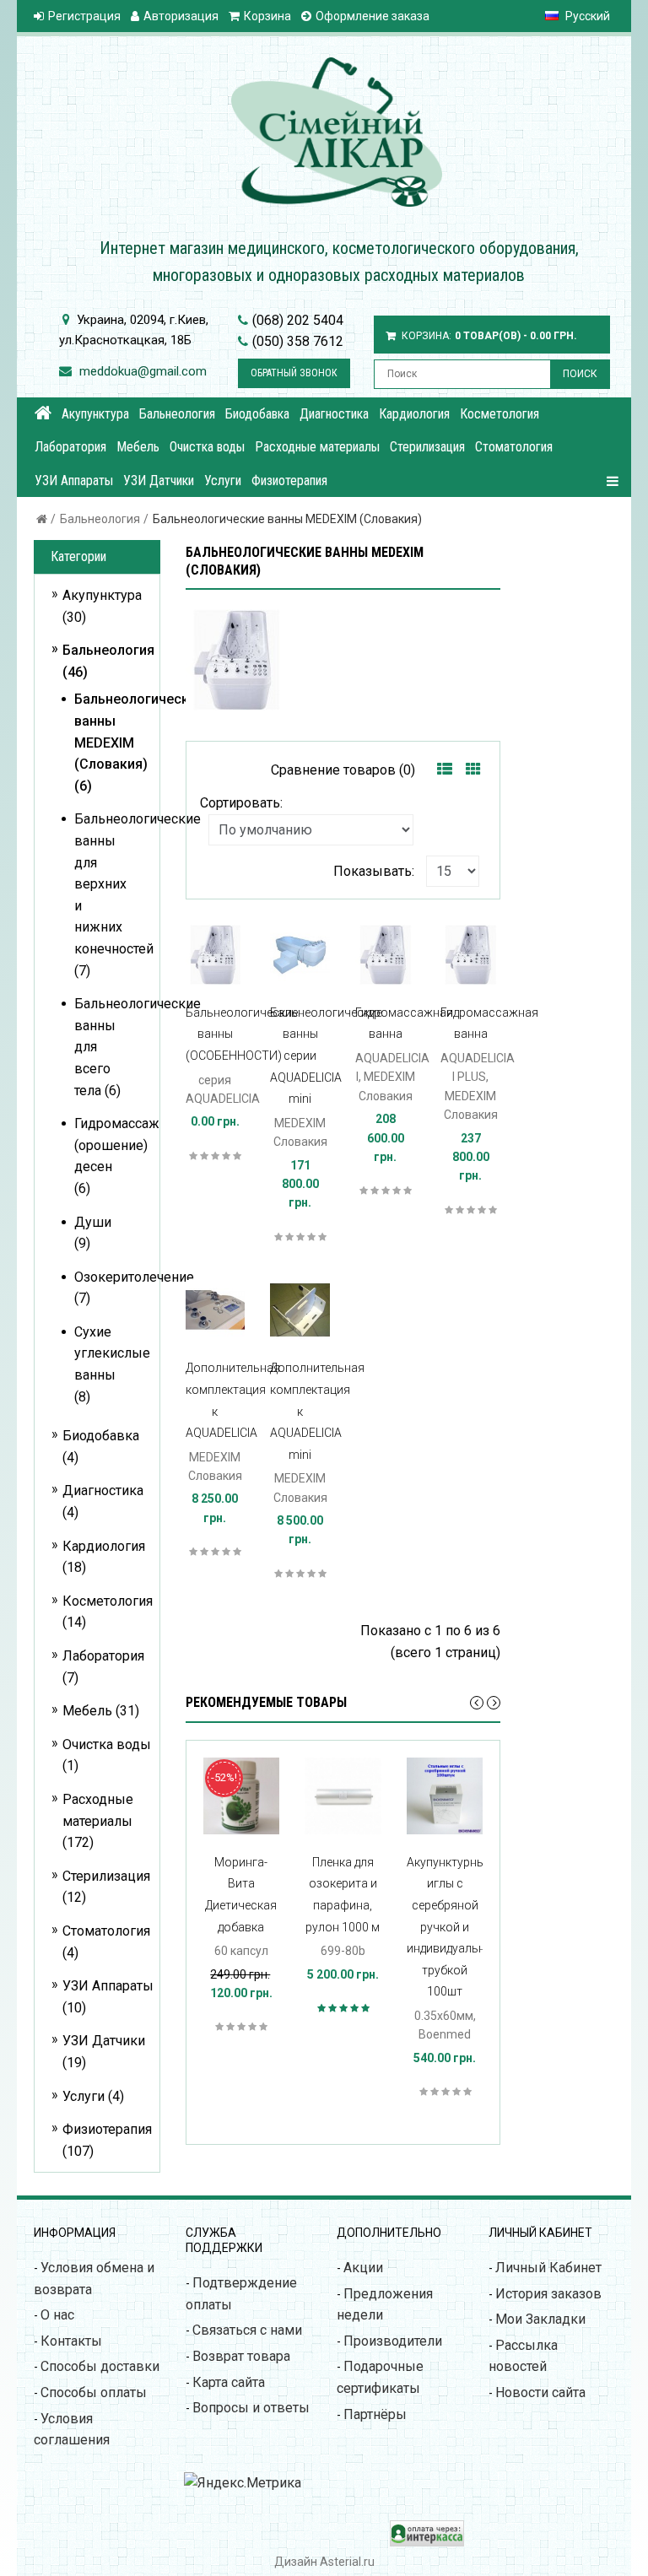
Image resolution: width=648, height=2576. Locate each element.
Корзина (267, 16)
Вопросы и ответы (251, 2408)
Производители (393, 2341)
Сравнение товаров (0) (343, 770)
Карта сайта (229, 2382)
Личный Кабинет (548, 2268)
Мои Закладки (540, 2319)
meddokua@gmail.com (143, 371)
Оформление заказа (373, 16)
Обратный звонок (294, 373)
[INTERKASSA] (427, 2542)
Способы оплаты (94, 2392)
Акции (363, 2268)
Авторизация (181, 16)
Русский (586, 16)
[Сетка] (473, 770)
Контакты (71, 2341)
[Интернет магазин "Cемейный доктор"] (43, 413)
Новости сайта (540, 2392)
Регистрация (84, 16)
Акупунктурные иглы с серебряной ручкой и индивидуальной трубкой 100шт (453, 1927)
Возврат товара (241, 2356)
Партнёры (375, 2414)
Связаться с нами (247, 2330)
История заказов (548, 2294)
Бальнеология (100, 519)
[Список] (445, 770)
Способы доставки (100, 2366)
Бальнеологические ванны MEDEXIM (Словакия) (287, 519)
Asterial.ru (347, 2562)
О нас (57, 2315)
